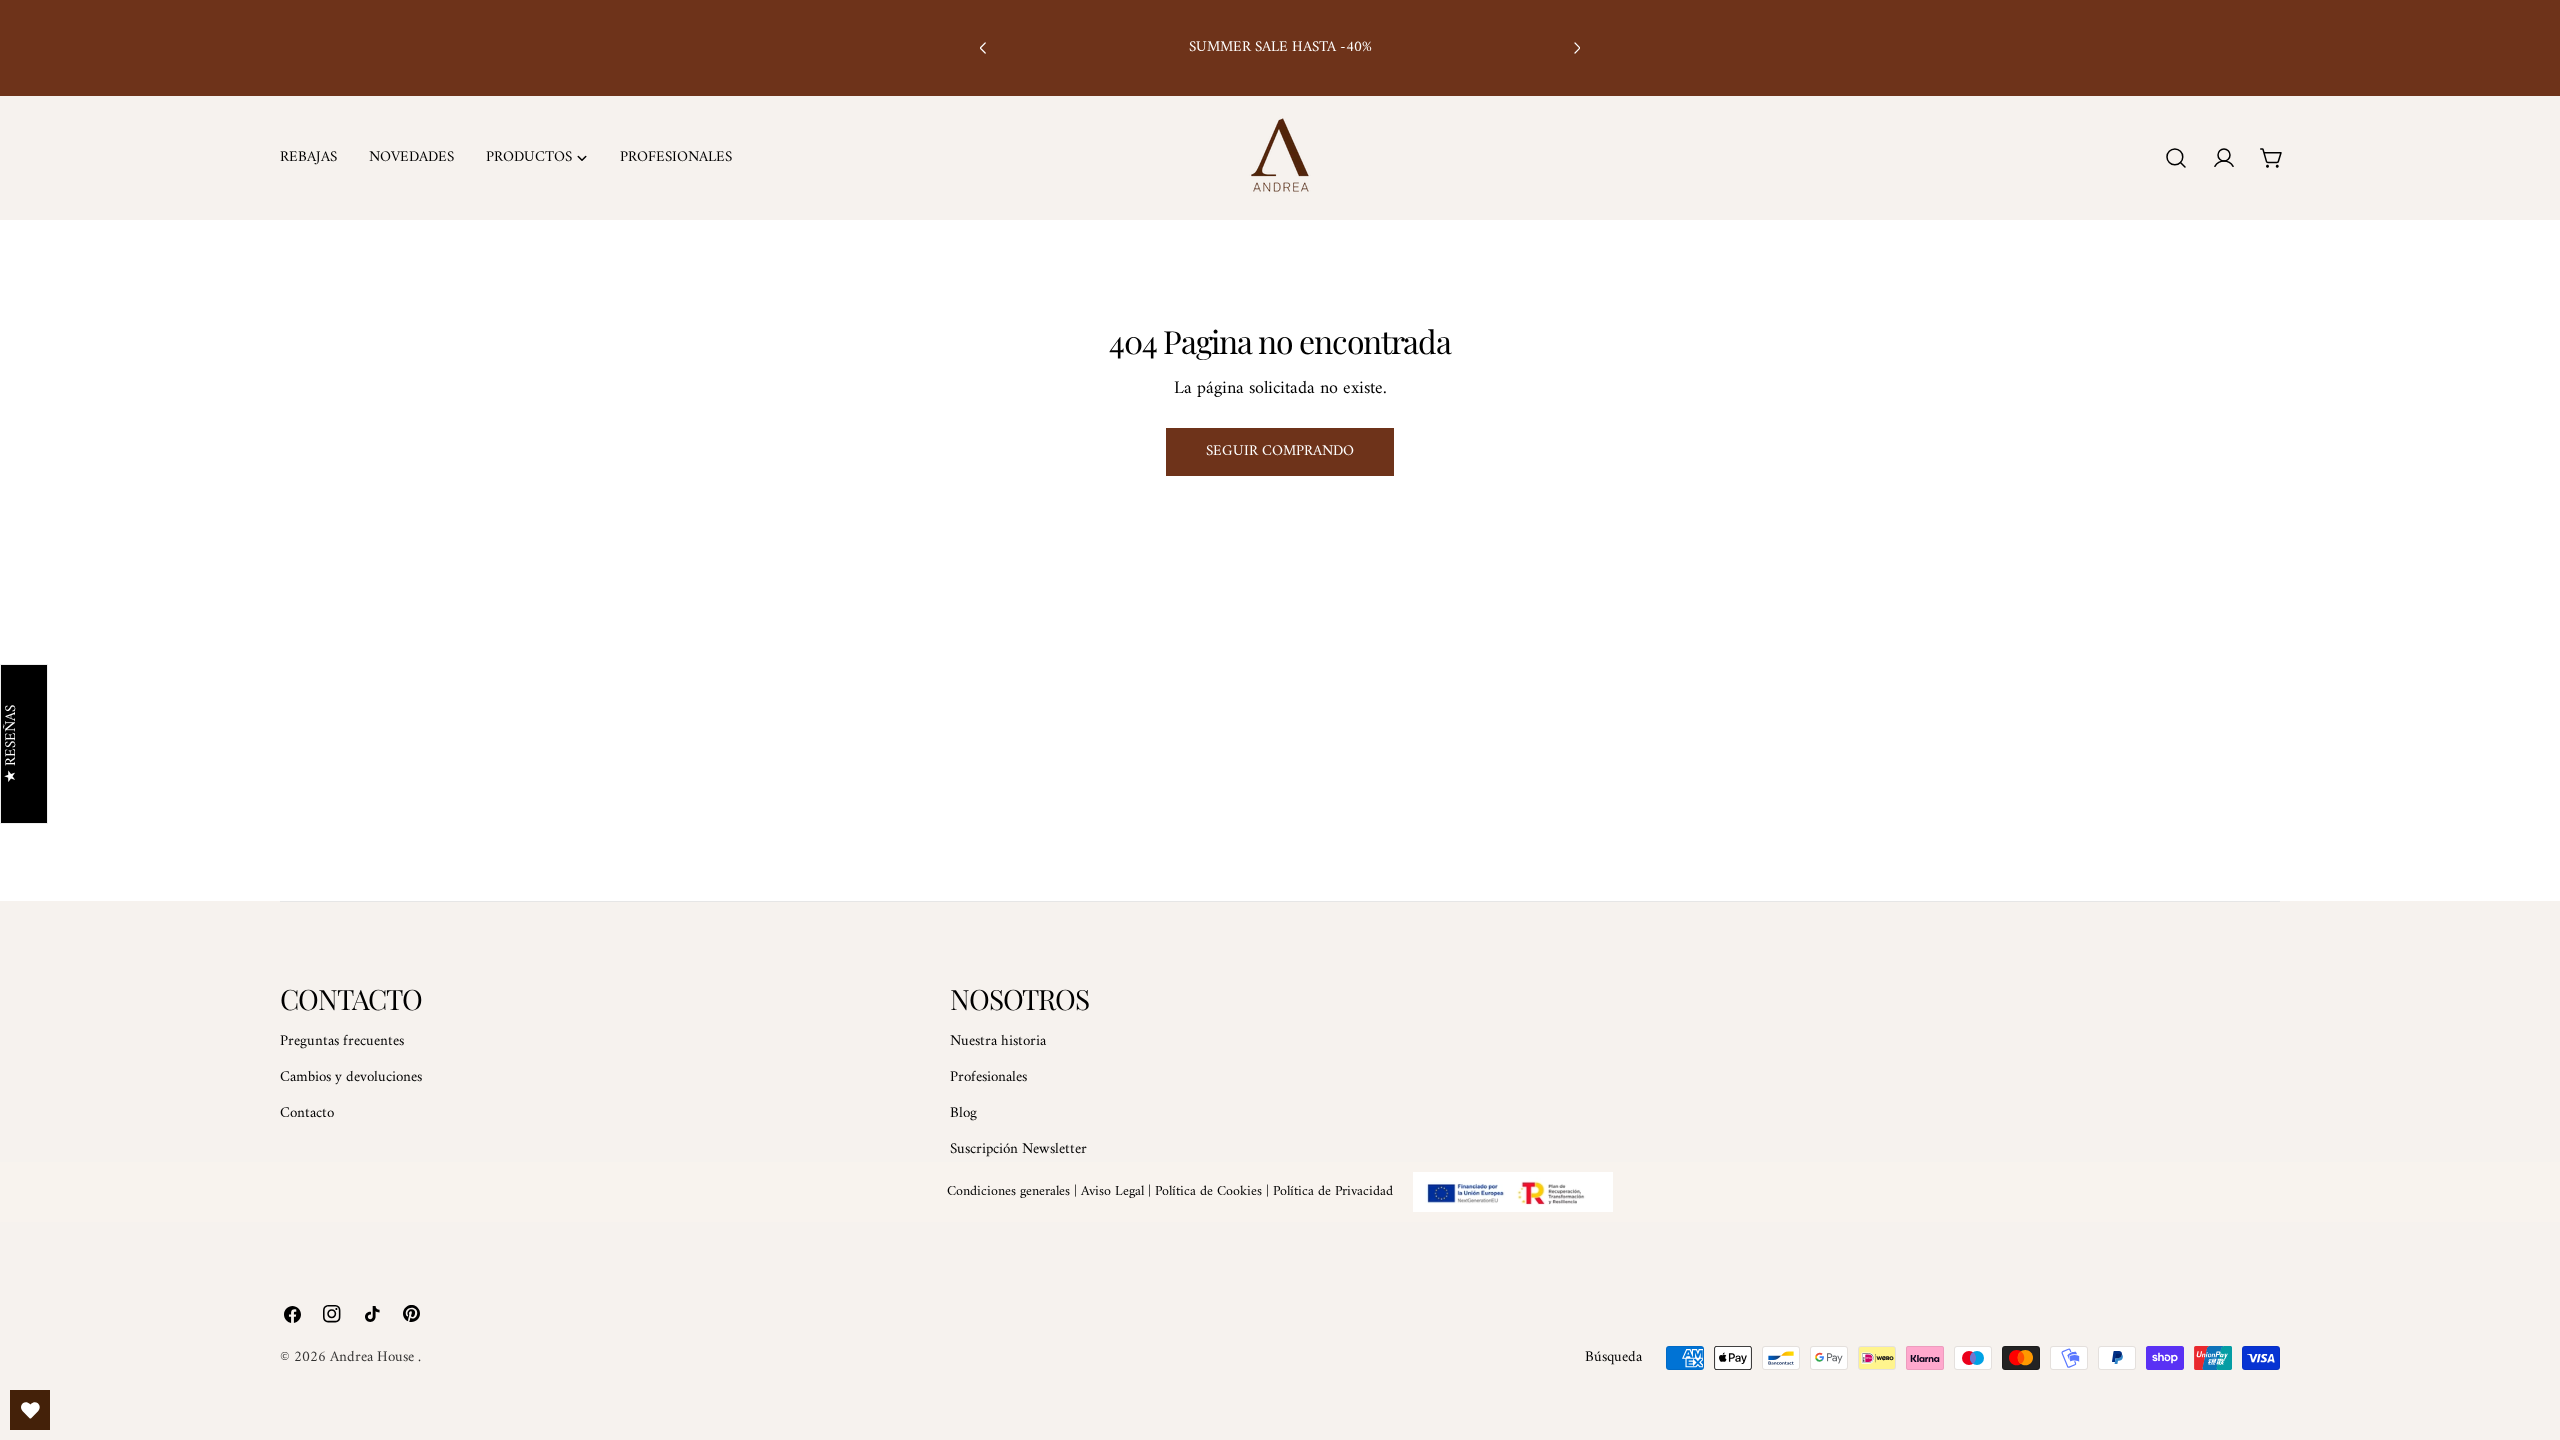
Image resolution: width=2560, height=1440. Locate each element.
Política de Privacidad (1333, 1191)
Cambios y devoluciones (351, 1077)
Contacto (307, 1113)
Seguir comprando (1280, 451)
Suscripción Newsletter (1018, 1149)
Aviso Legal (1112, 1191)
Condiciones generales (1008, 1191)
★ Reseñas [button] (12, 744)
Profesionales (988, 1077)
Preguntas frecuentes (342, 1041)
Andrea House (374, 1357)
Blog (963, 1113)
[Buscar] (2176, 158)
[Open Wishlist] (30, 1410)
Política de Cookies (1208, 1191)
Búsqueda (1613, 1357)
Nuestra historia (998, 1041)
